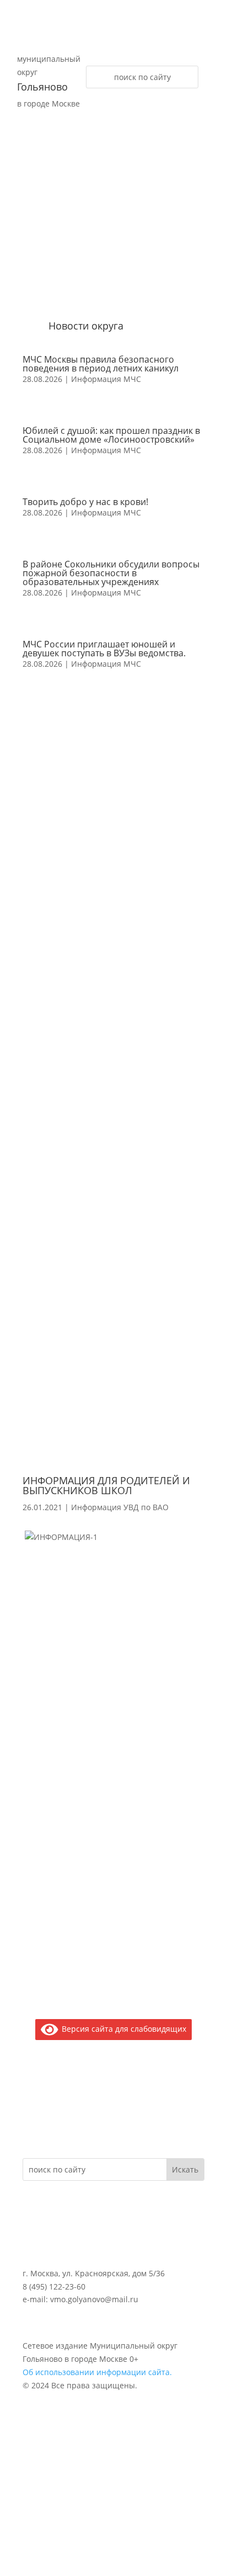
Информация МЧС (106, 379)
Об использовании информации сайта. (97, 2372)
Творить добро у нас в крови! (85, 502)
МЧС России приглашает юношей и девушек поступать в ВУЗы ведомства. (104, 649)
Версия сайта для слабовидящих (122, 2029)
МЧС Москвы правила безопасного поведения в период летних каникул (101, 364)
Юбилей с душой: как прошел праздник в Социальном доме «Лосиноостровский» (111, 435)
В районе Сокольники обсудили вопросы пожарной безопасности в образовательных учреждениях (111, 573)
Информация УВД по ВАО (120, 1507)
